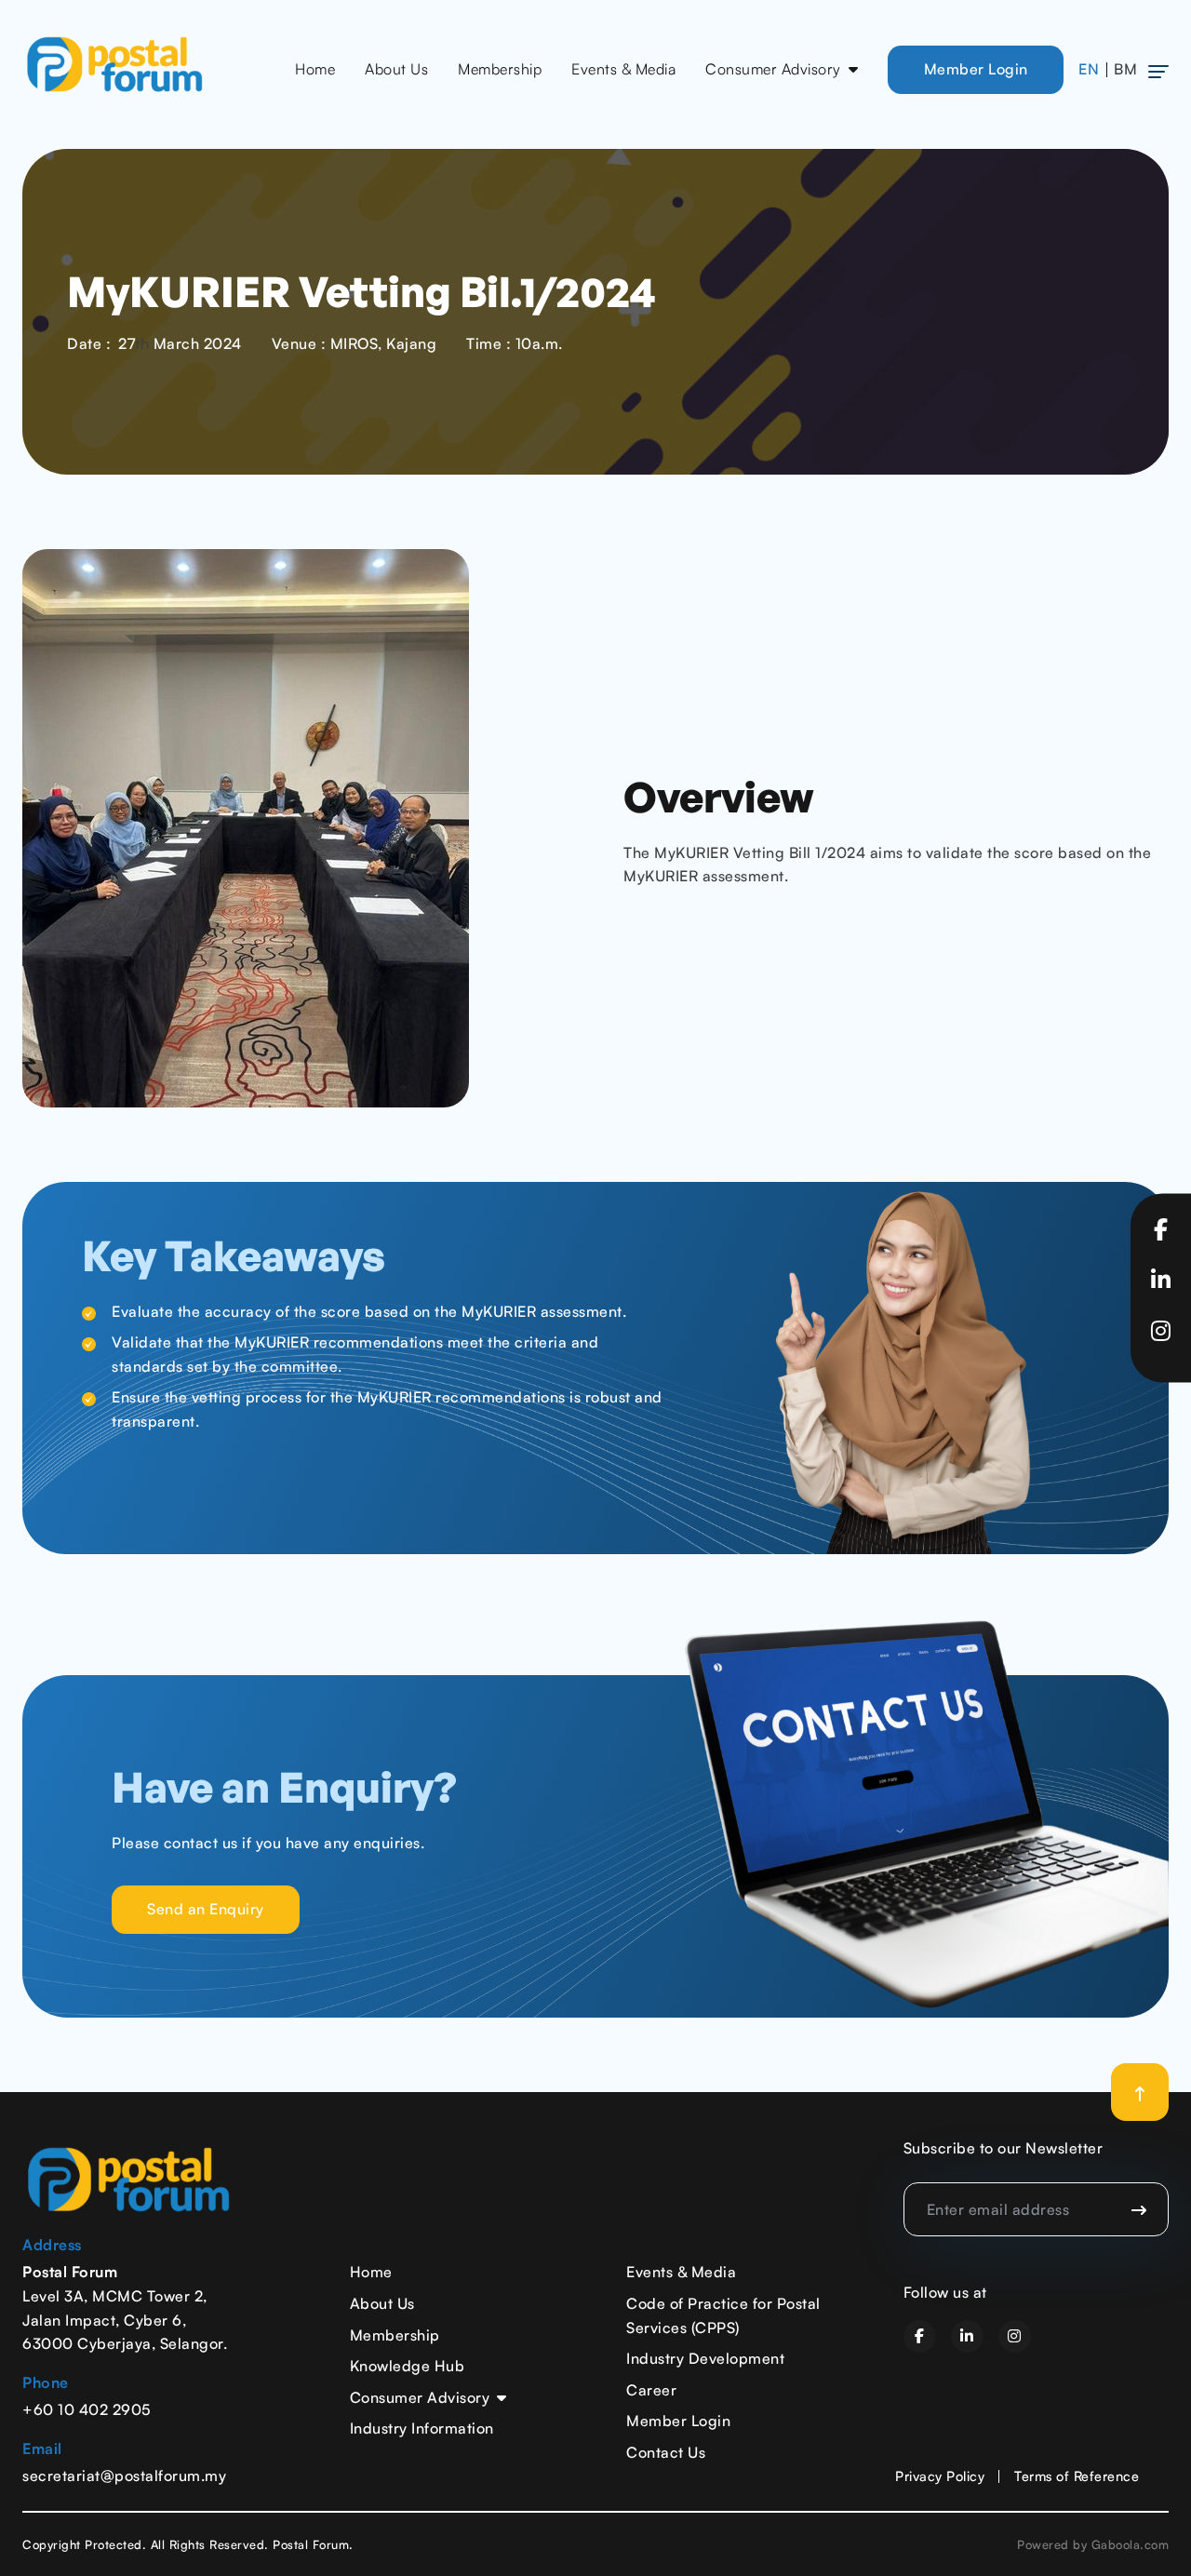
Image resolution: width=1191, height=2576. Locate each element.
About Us (396, 69)
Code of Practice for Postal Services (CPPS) (723, 2315)
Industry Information (422, 2428)
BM (1125, 69)
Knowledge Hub (408, 2366)
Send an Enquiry (206, 1909)
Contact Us (666, 2452)
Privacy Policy (940, 2475)
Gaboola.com (1131, 2544)
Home (315, 69)
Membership (500, 69)
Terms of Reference (1077, 2475)
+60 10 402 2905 (87, 2409)
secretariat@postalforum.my (124, 2475)
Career (651, 2390)
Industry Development (705, 2358)
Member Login (976, 69)
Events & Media (623, 69)
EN (1089, 69)
